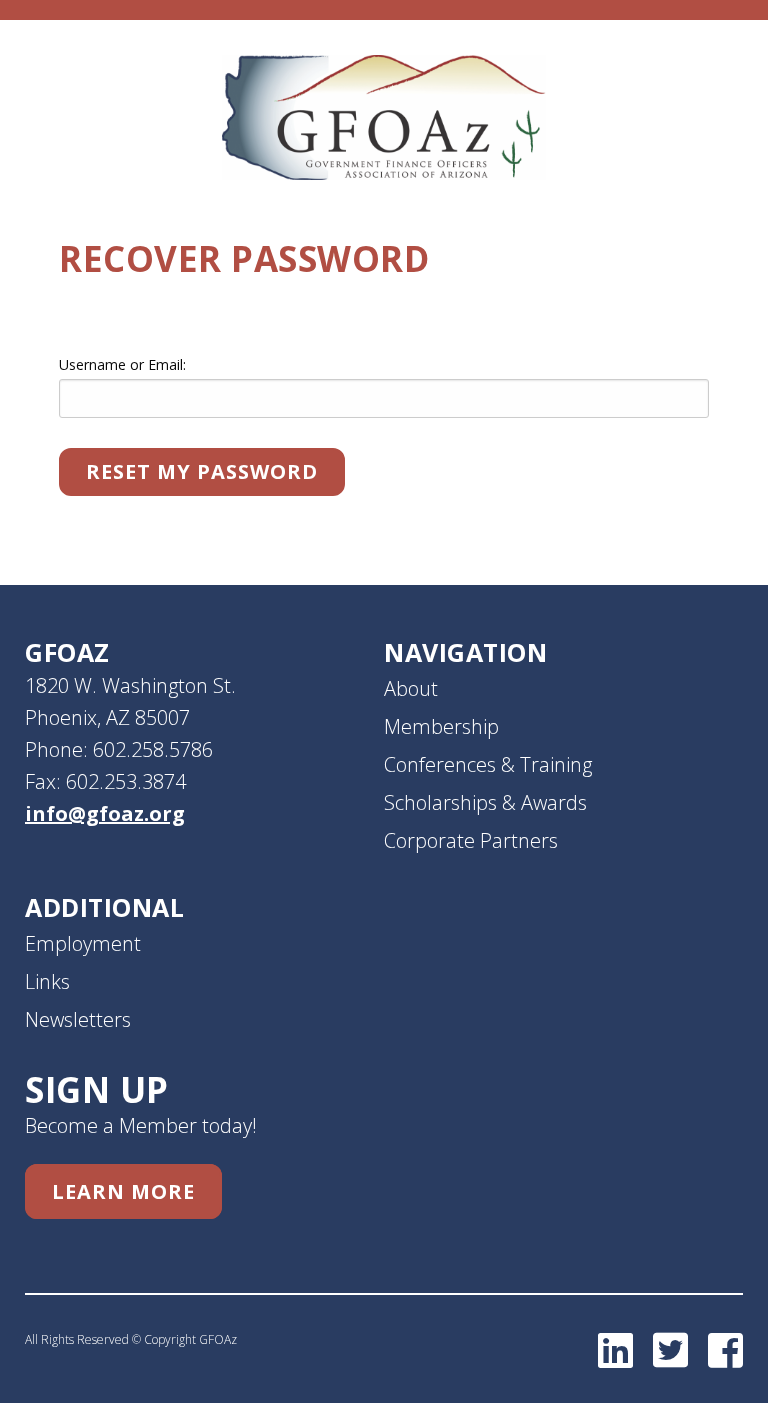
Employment (83, 943)
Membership (441, 726)
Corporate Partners (471, 840)
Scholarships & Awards (485, 802)
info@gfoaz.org (105, 813)
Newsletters (78, 1019)
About (411, 688)
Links (47, 981)
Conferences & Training (488, 764)
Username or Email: (122, 364)
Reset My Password (202, 471)
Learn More (123, 1191)
